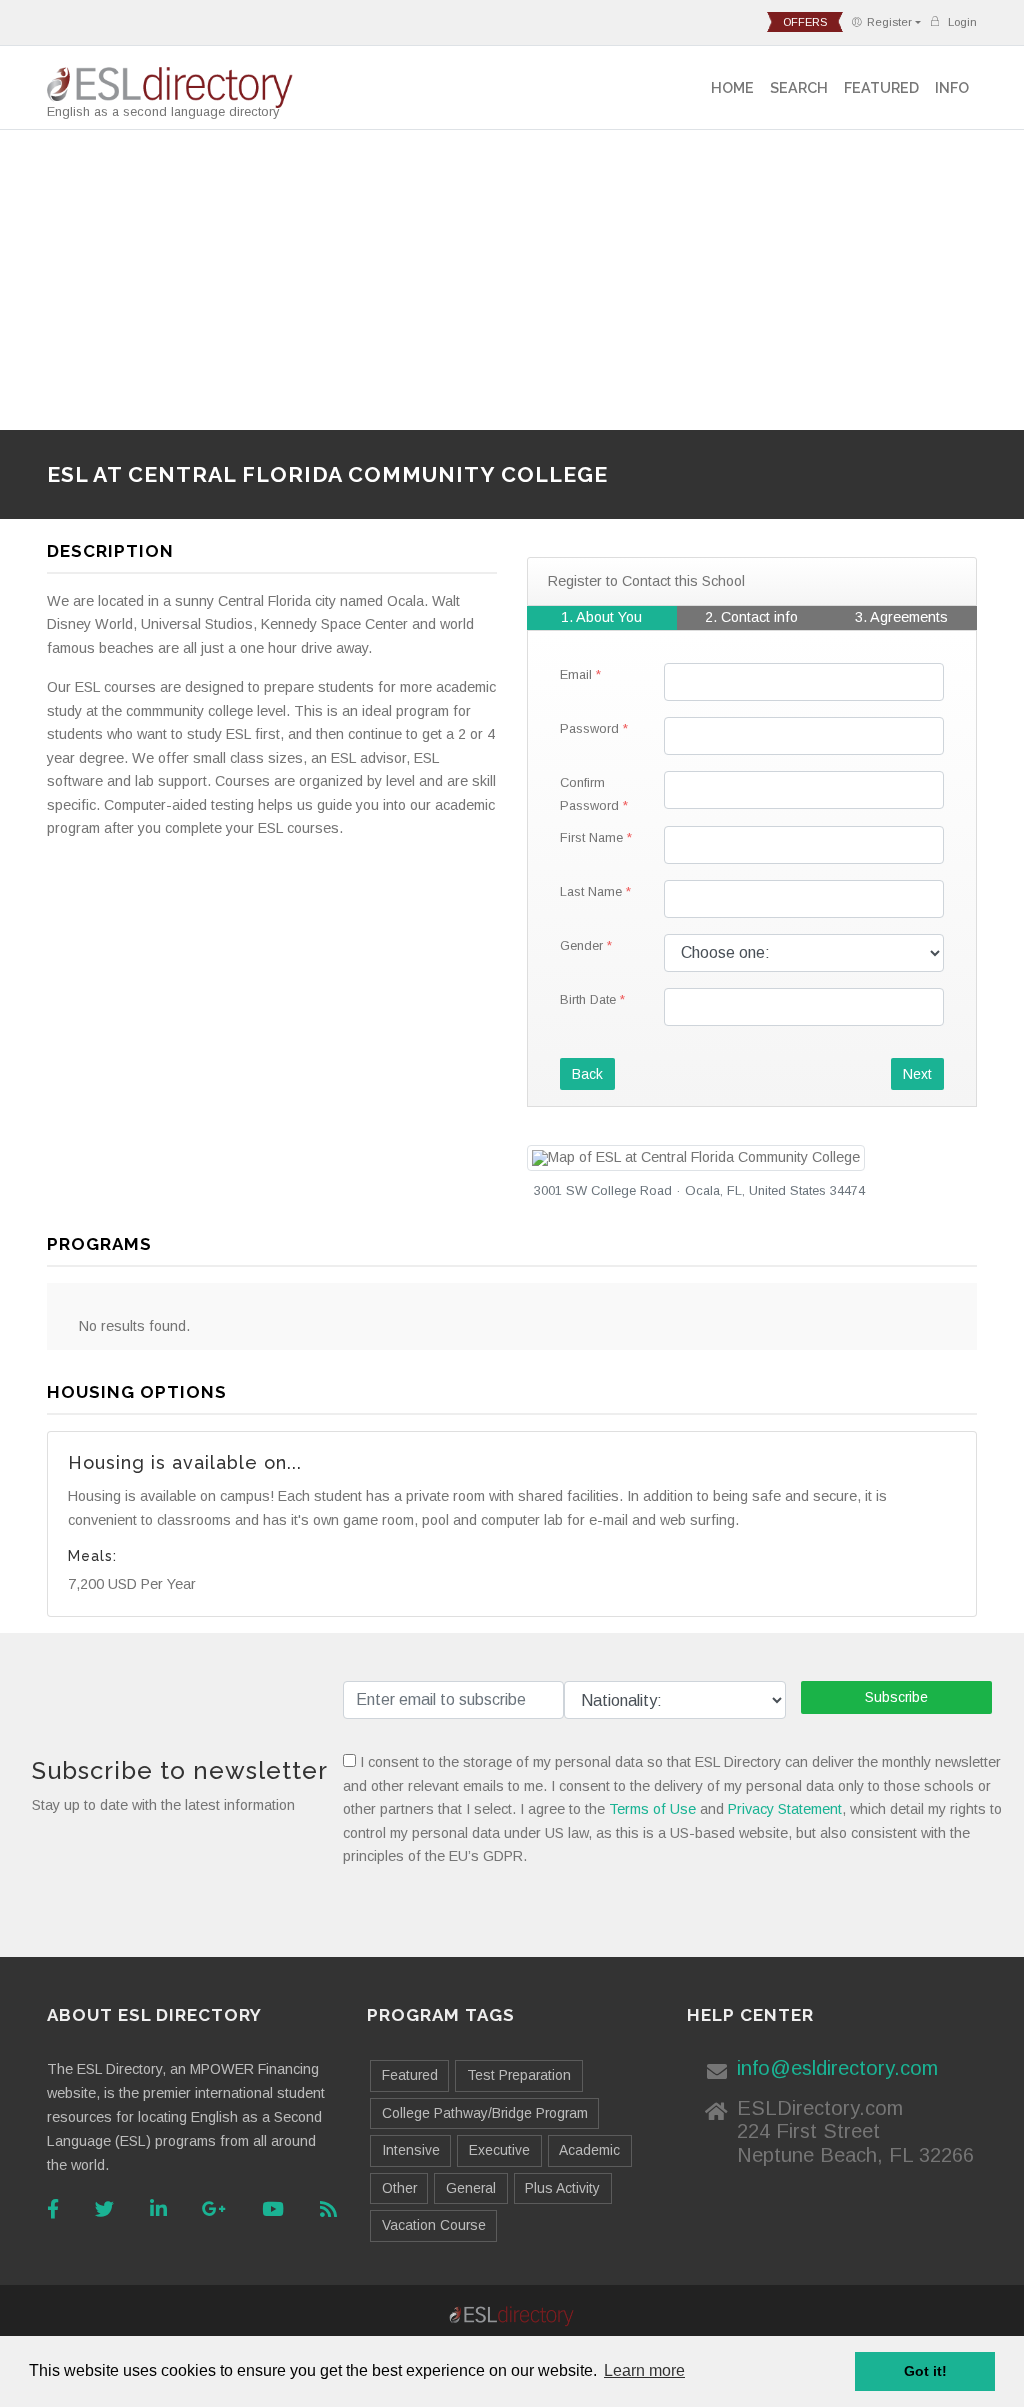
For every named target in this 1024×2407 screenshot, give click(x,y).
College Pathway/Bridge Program (485, 2113)
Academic (589, 2150)
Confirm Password (589, 794)
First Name (591, 837)
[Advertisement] (512, 280)
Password (589, 728)
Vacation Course (434, 2225)
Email (576, 674)
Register (889, 22)
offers (805, 22)
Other (399, 2188)
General (471, 2188)
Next (917, 1074)
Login (961, 22)
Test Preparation (519, 2075)
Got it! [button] (925, 2371)
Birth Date (588, 999)
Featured (881, 87)
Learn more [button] (644, 2370)
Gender (581, 945)
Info (952, 87)
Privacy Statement (785, 1809)
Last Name (591, 891)
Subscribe (896, 1697)
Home (732, 87)
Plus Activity (562, 2188)
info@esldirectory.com (837, 2068)
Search (799, 87)
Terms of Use (652, 1809)
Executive (499, 2150)
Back (587, 1074)
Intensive (411, 2150)
